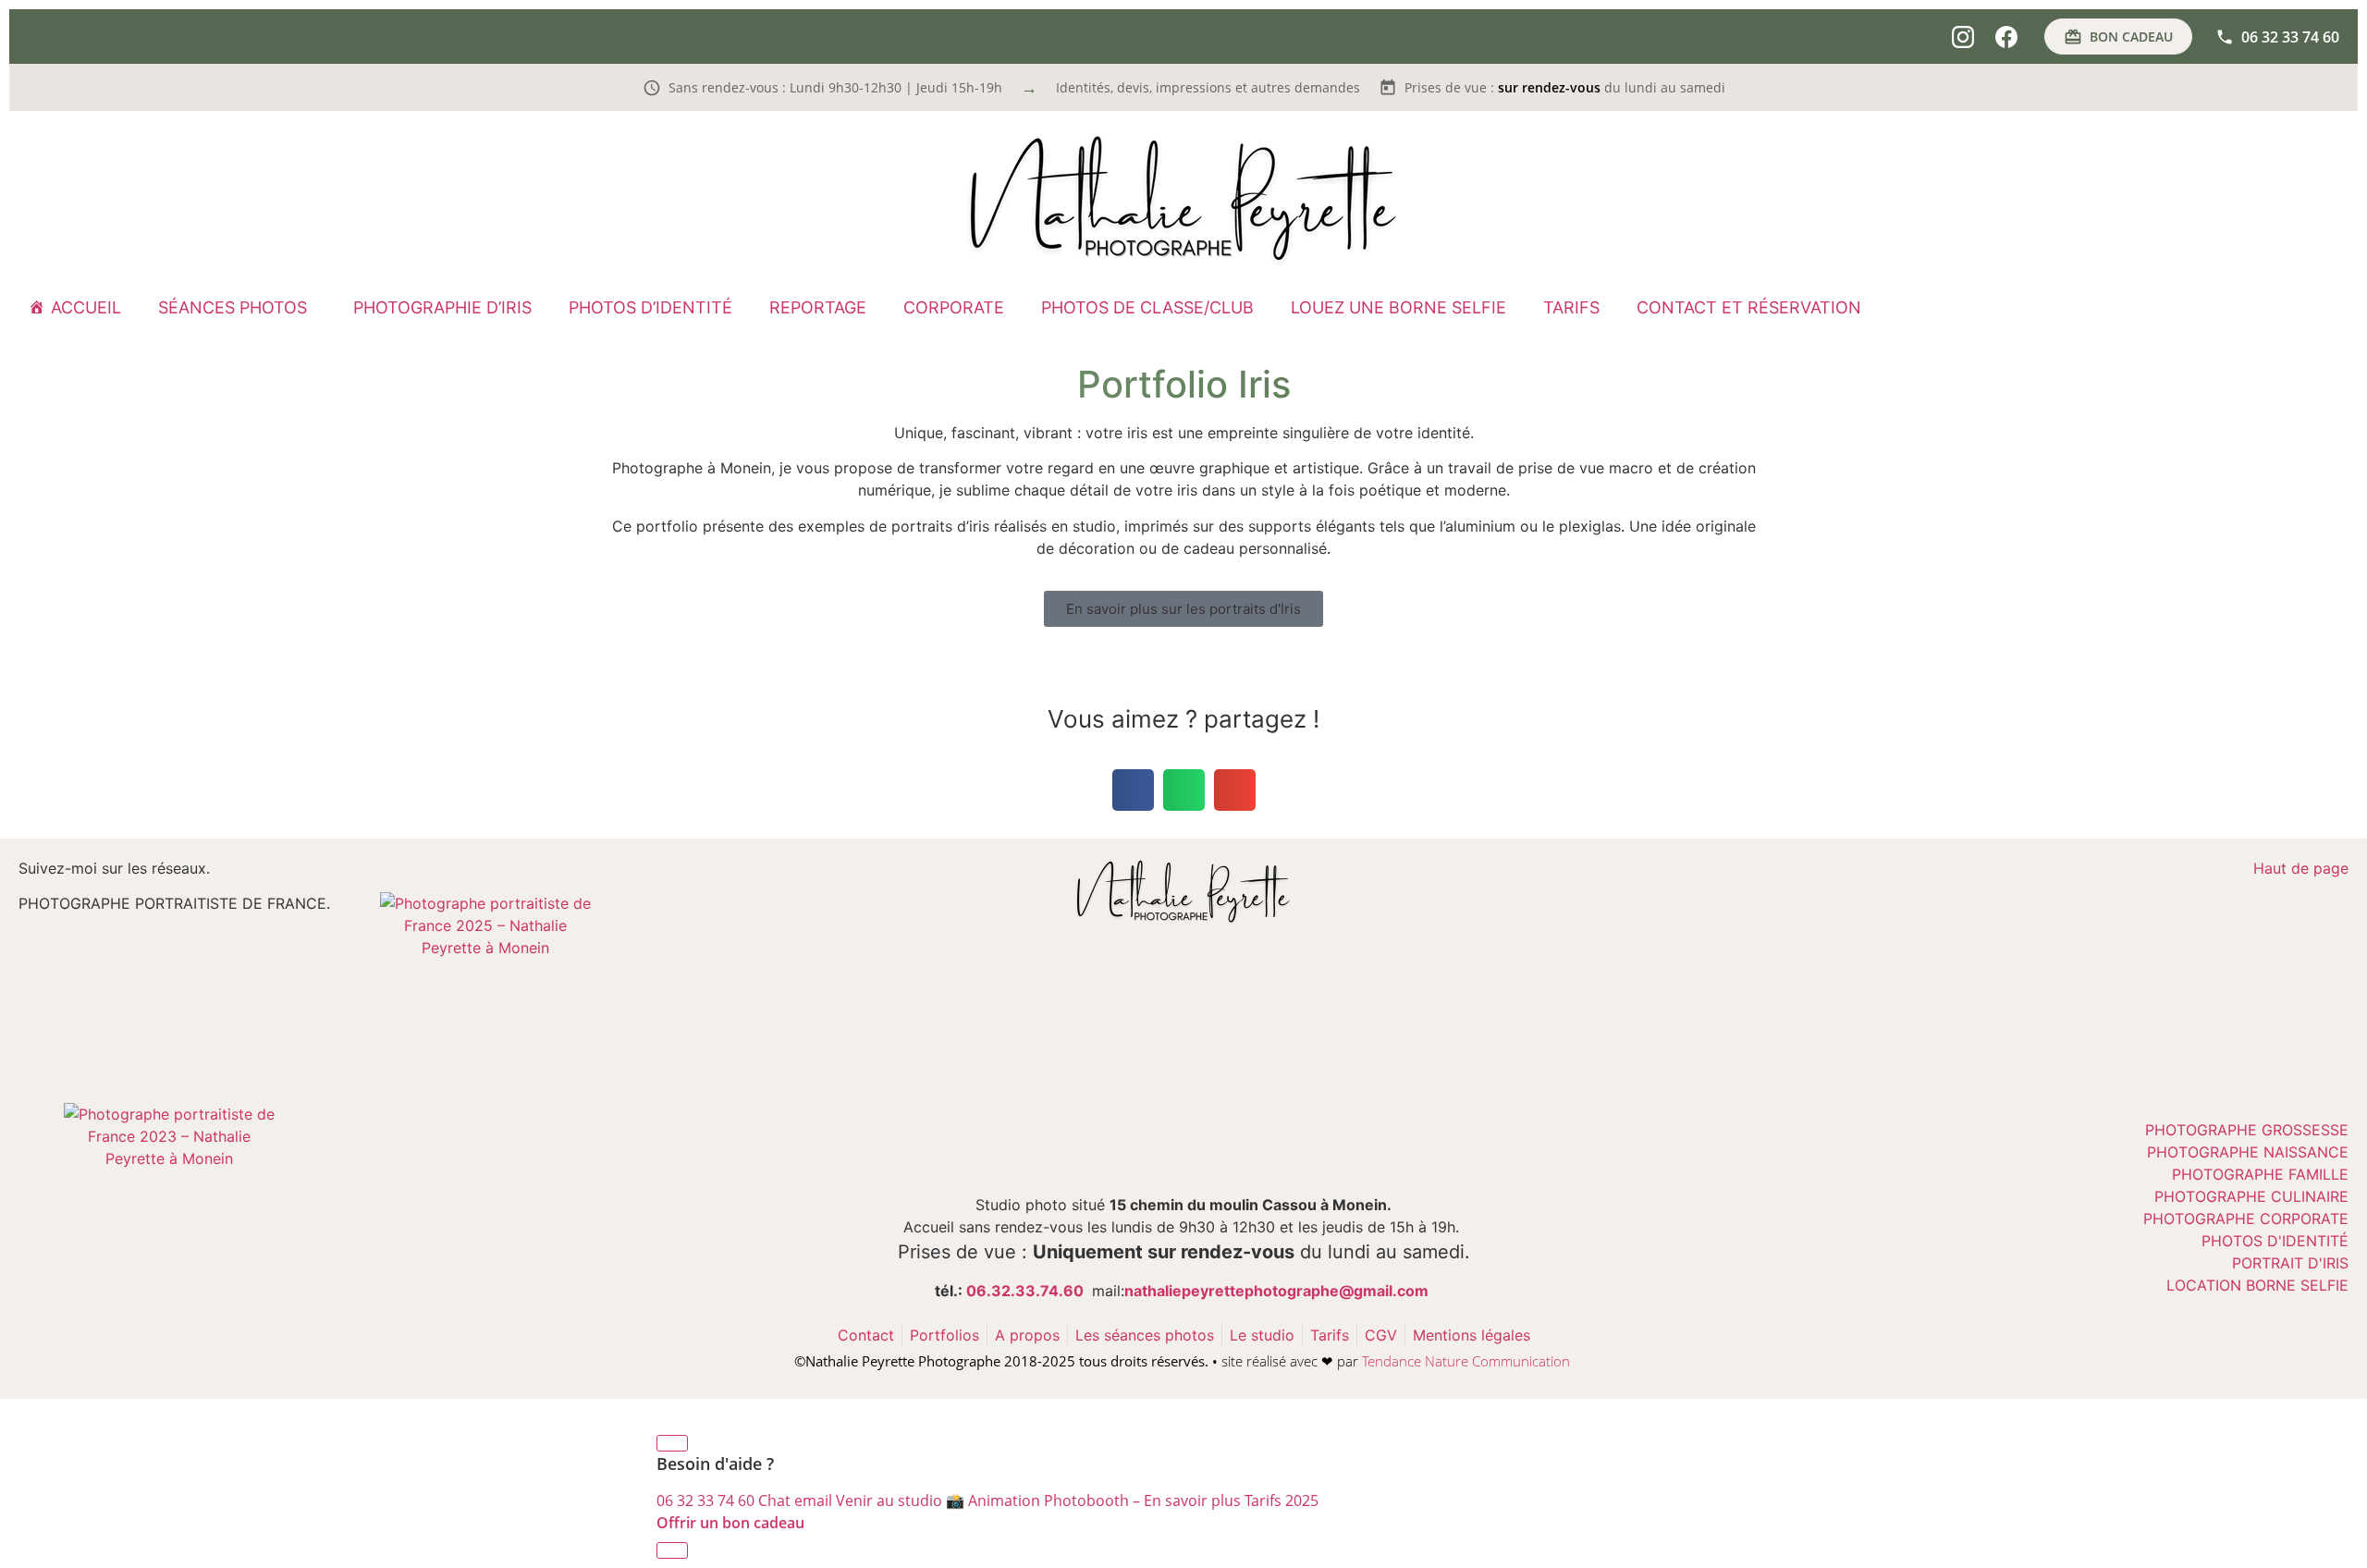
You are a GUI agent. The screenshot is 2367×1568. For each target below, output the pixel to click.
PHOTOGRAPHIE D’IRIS (442, 307)
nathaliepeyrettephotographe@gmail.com (1276, 1291)
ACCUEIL (86, 307)
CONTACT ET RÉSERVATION (1749, 307)
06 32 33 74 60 (2290, 37)
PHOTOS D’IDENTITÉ (650, 307)
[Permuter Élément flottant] (672, 1550)
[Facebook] (2006, 37)
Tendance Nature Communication (1466, 1361)
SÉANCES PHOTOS (233, 307)
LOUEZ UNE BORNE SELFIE (1398, 307)
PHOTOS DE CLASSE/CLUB (1147, 307)
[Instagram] (1963, 37)
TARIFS (1571, 307)
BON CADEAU (2131, 37)
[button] (1183, 609)
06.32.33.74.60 (1027, 1291)
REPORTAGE (818, 307)
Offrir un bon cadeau (730, 1523)
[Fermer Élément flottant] (672, 1443)
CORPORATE (954, 307)
